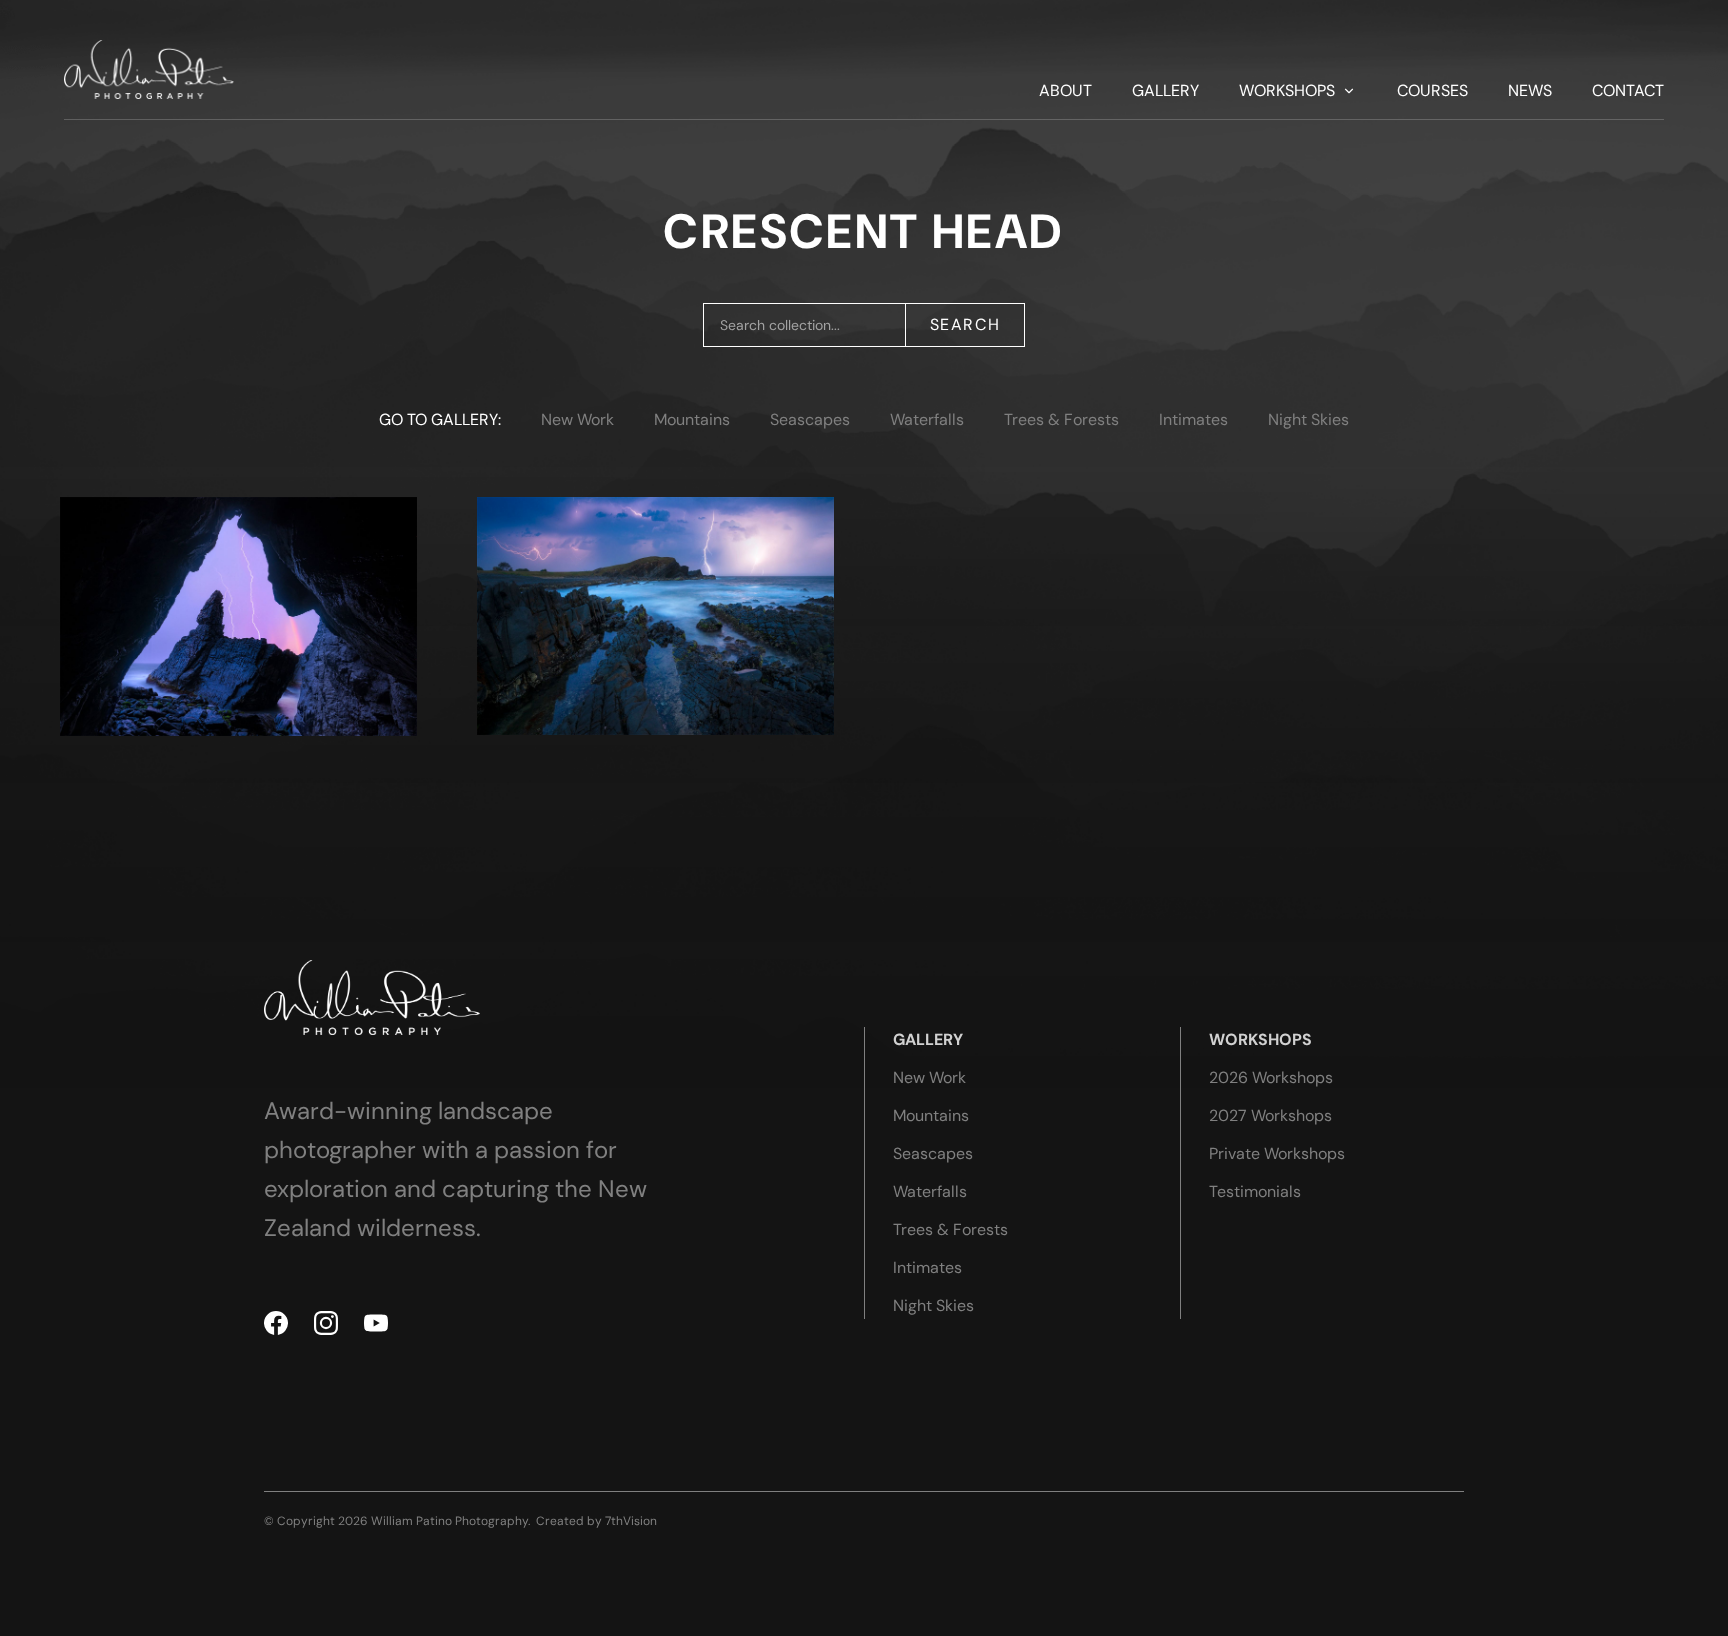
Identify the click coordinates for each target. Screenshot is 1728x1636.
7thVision (631, 1521)
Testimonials (1255, 1191)
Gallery (1165, 91)
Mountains (692, 419)
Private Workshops (1277, 1153)
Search (965, 324)
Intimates (1193, 419)
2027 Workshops (1270, 1115)
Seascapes (810, 419)
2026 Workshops (1271, 1077)
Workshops (1287, 91)
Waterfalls (927, 419)
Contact (1628, 91)
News (1530, 91)
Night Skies (1308, 419)
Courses (1432, 91)
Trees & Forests (1061, 419)
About (1065, 91)
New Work (577, 419)
